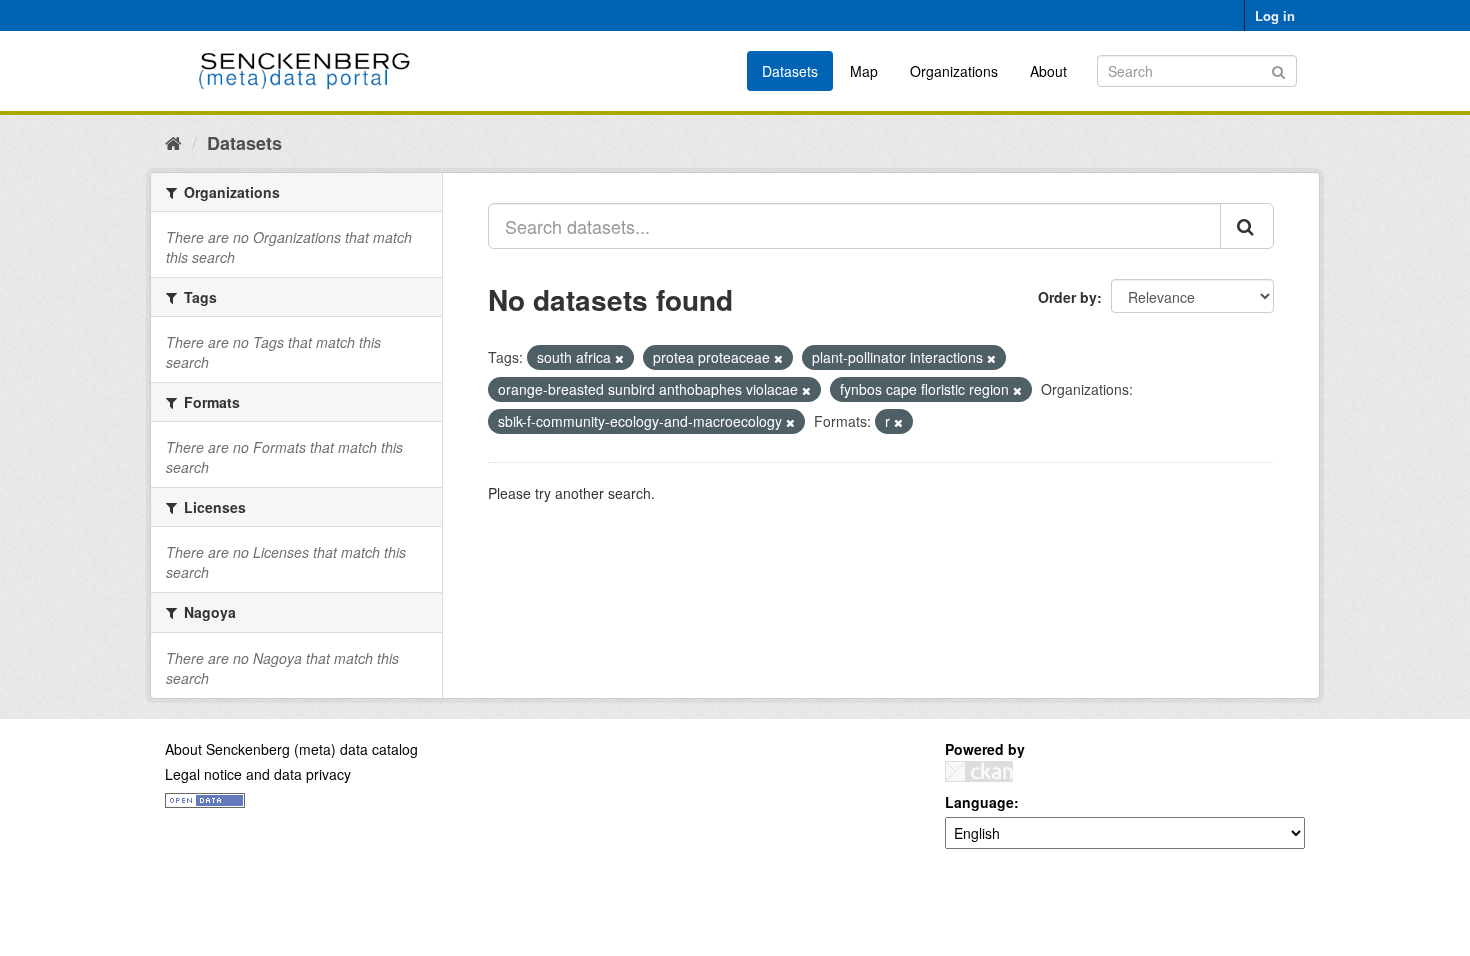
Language (979, 802)
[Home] (173, 142)
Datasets (790, 71)
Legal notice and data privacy (258, 774)
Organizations (954, 71)
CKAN (979, 771)
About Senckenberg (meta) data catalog (291, 749)
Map (864, 71)
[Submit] (1278, 69)
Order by (1067, 297)
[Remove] (619, 358)
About (1048, 71)
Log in (1275, 15)
